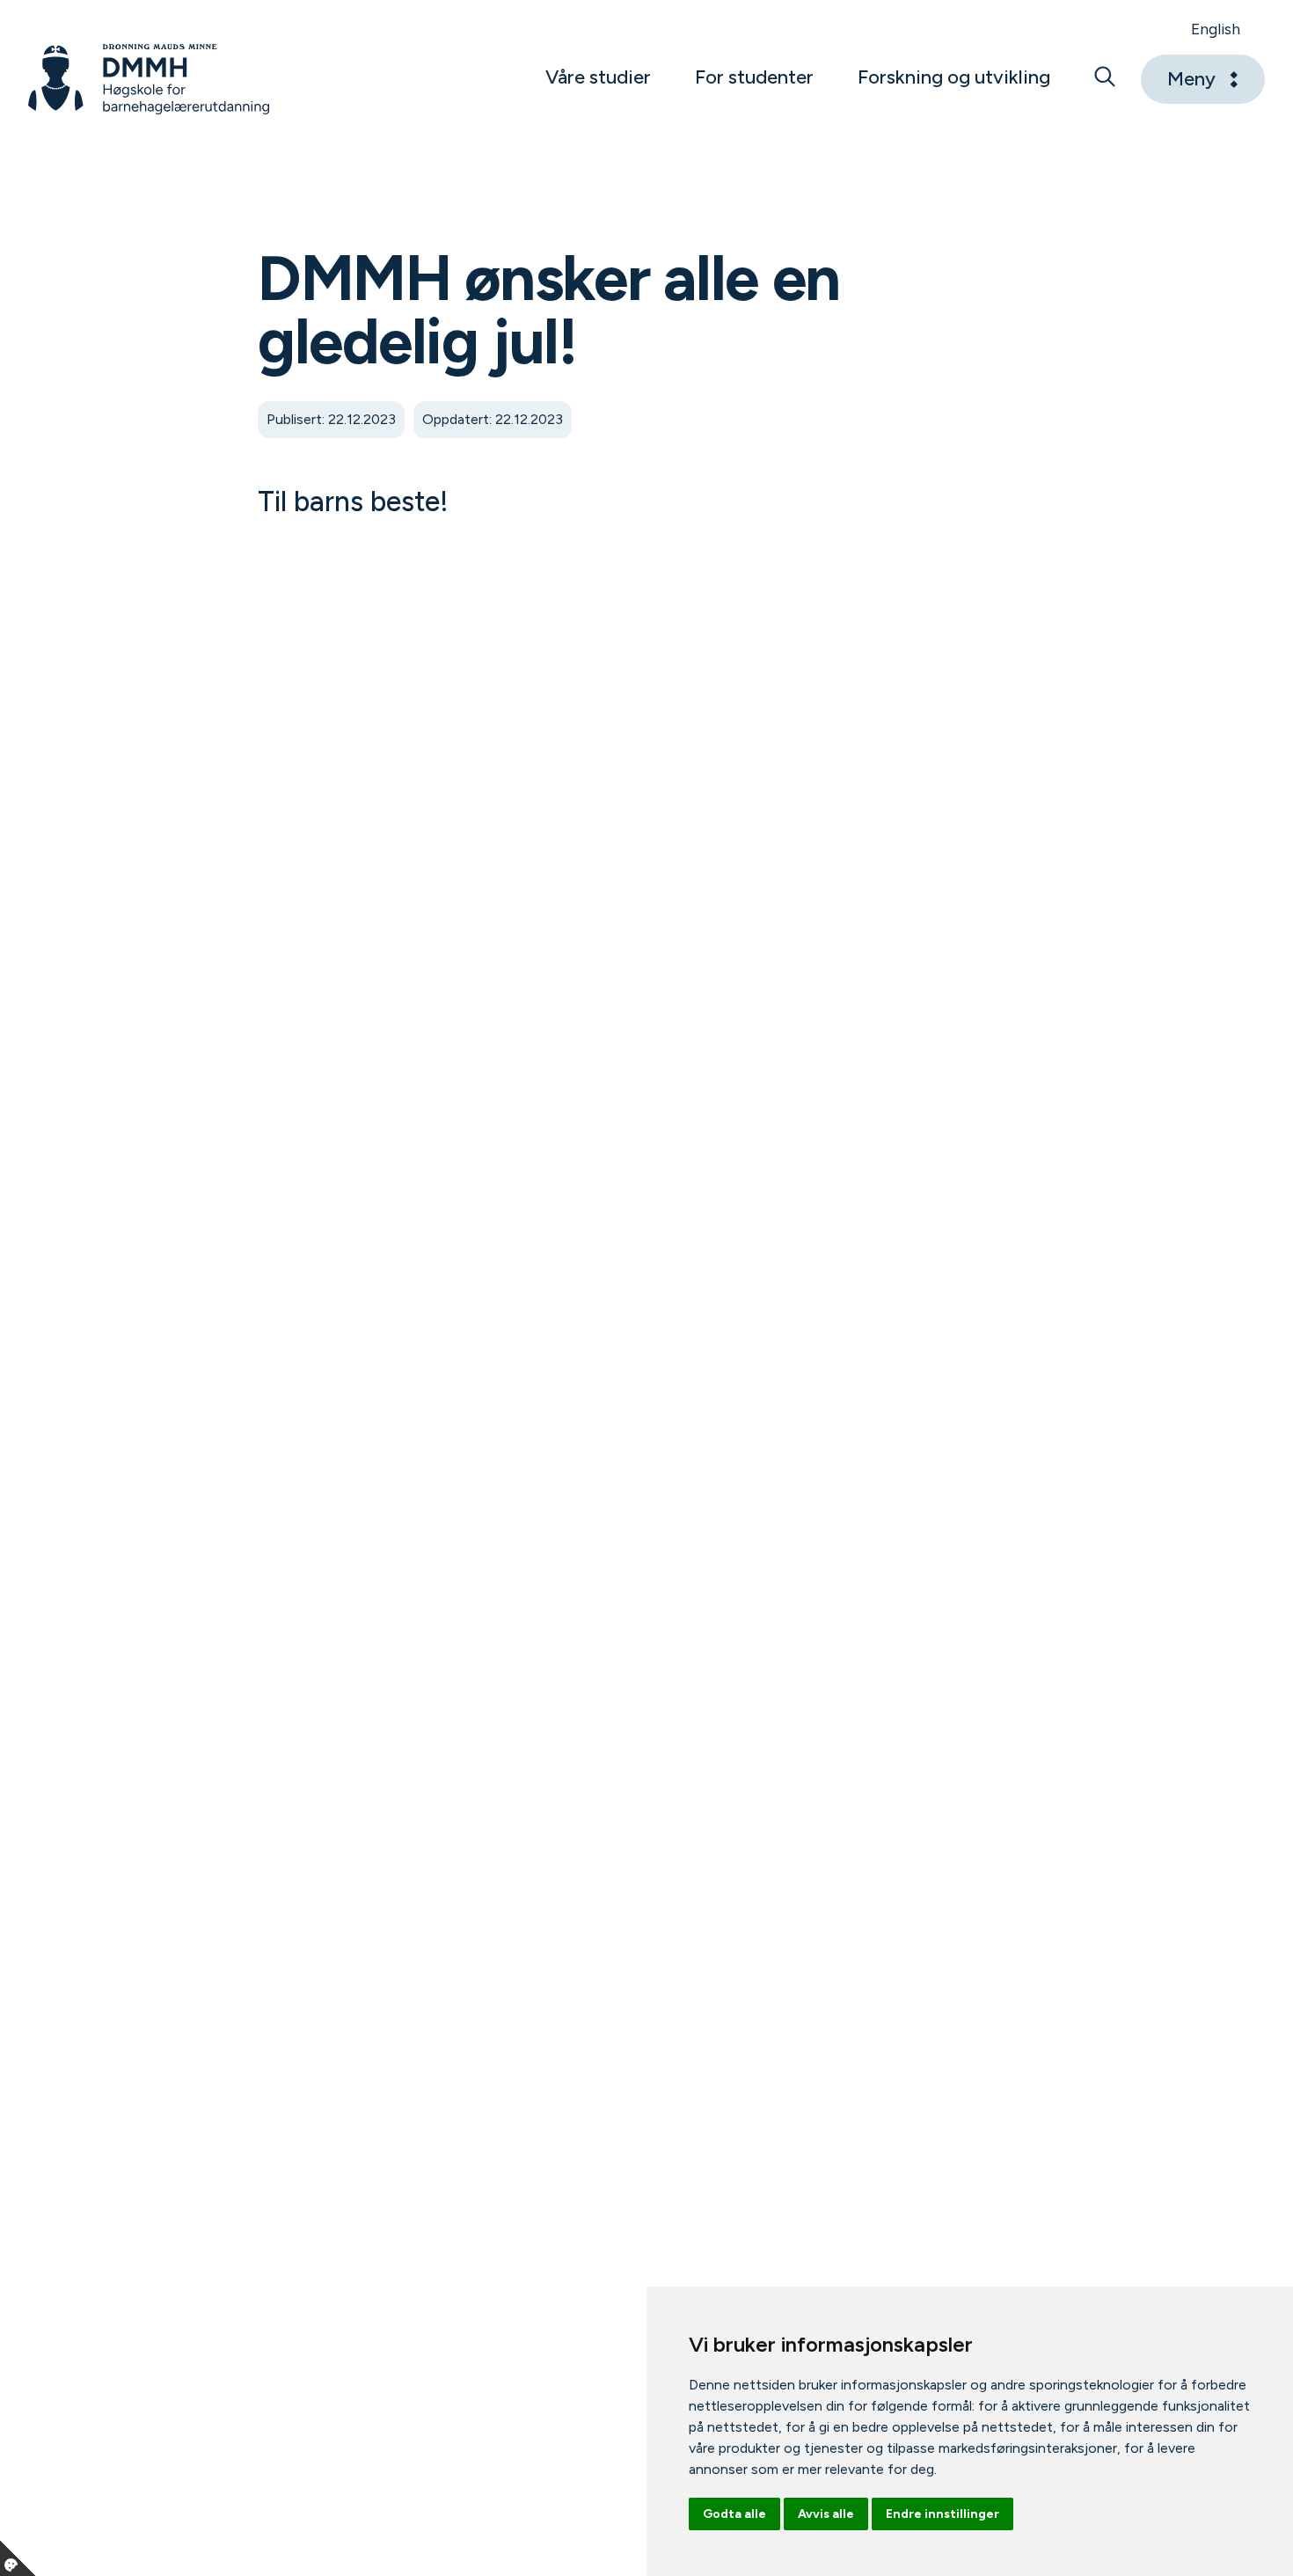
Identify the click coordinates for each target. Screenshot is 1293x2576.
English (1216, 29)
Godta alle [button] (734, 2514)
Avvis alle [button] (826, 2514)
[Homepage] (149, 79)
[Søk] (1105, 79)
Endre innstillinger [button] (942, 2514)
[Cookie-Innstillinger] (18, 2558)
